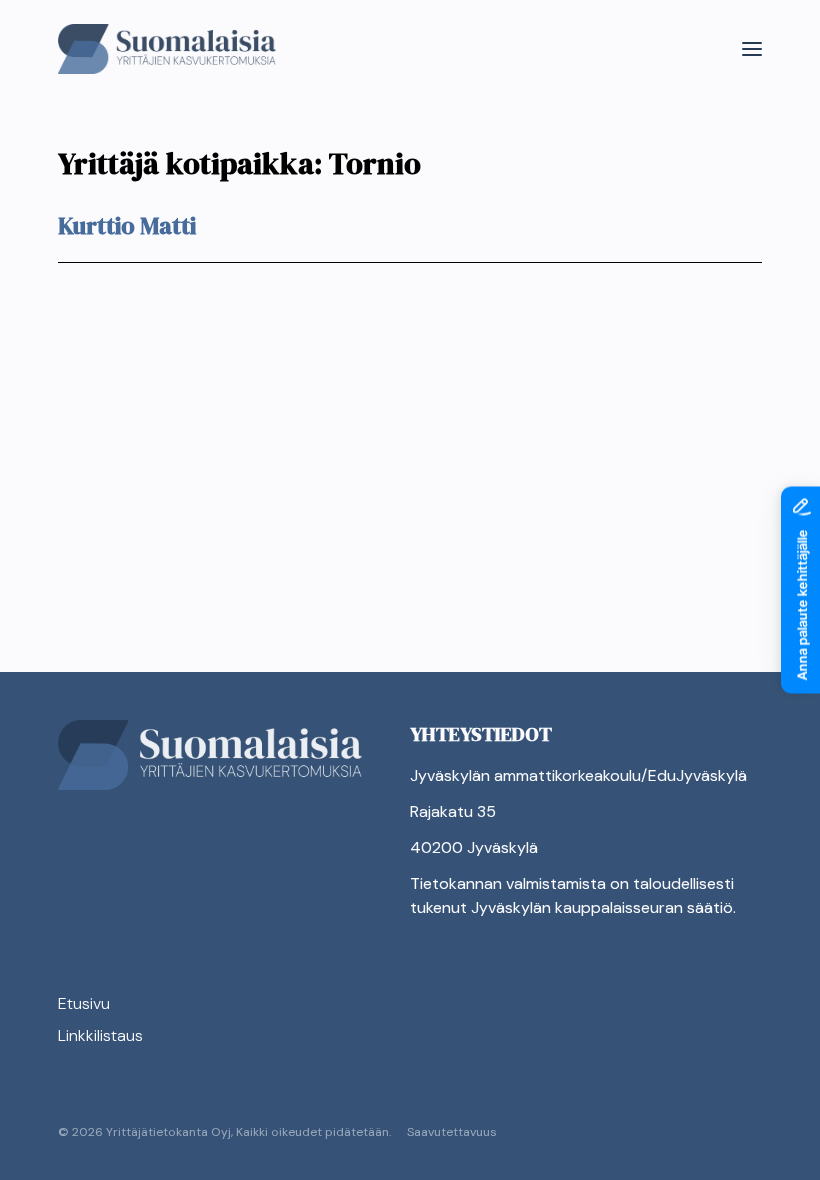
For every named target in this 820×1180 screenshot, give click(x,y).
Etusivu (84, 1003)
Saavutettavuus (452, 1132)
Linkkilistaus (100, 1035)
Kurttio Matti (127, 225)
